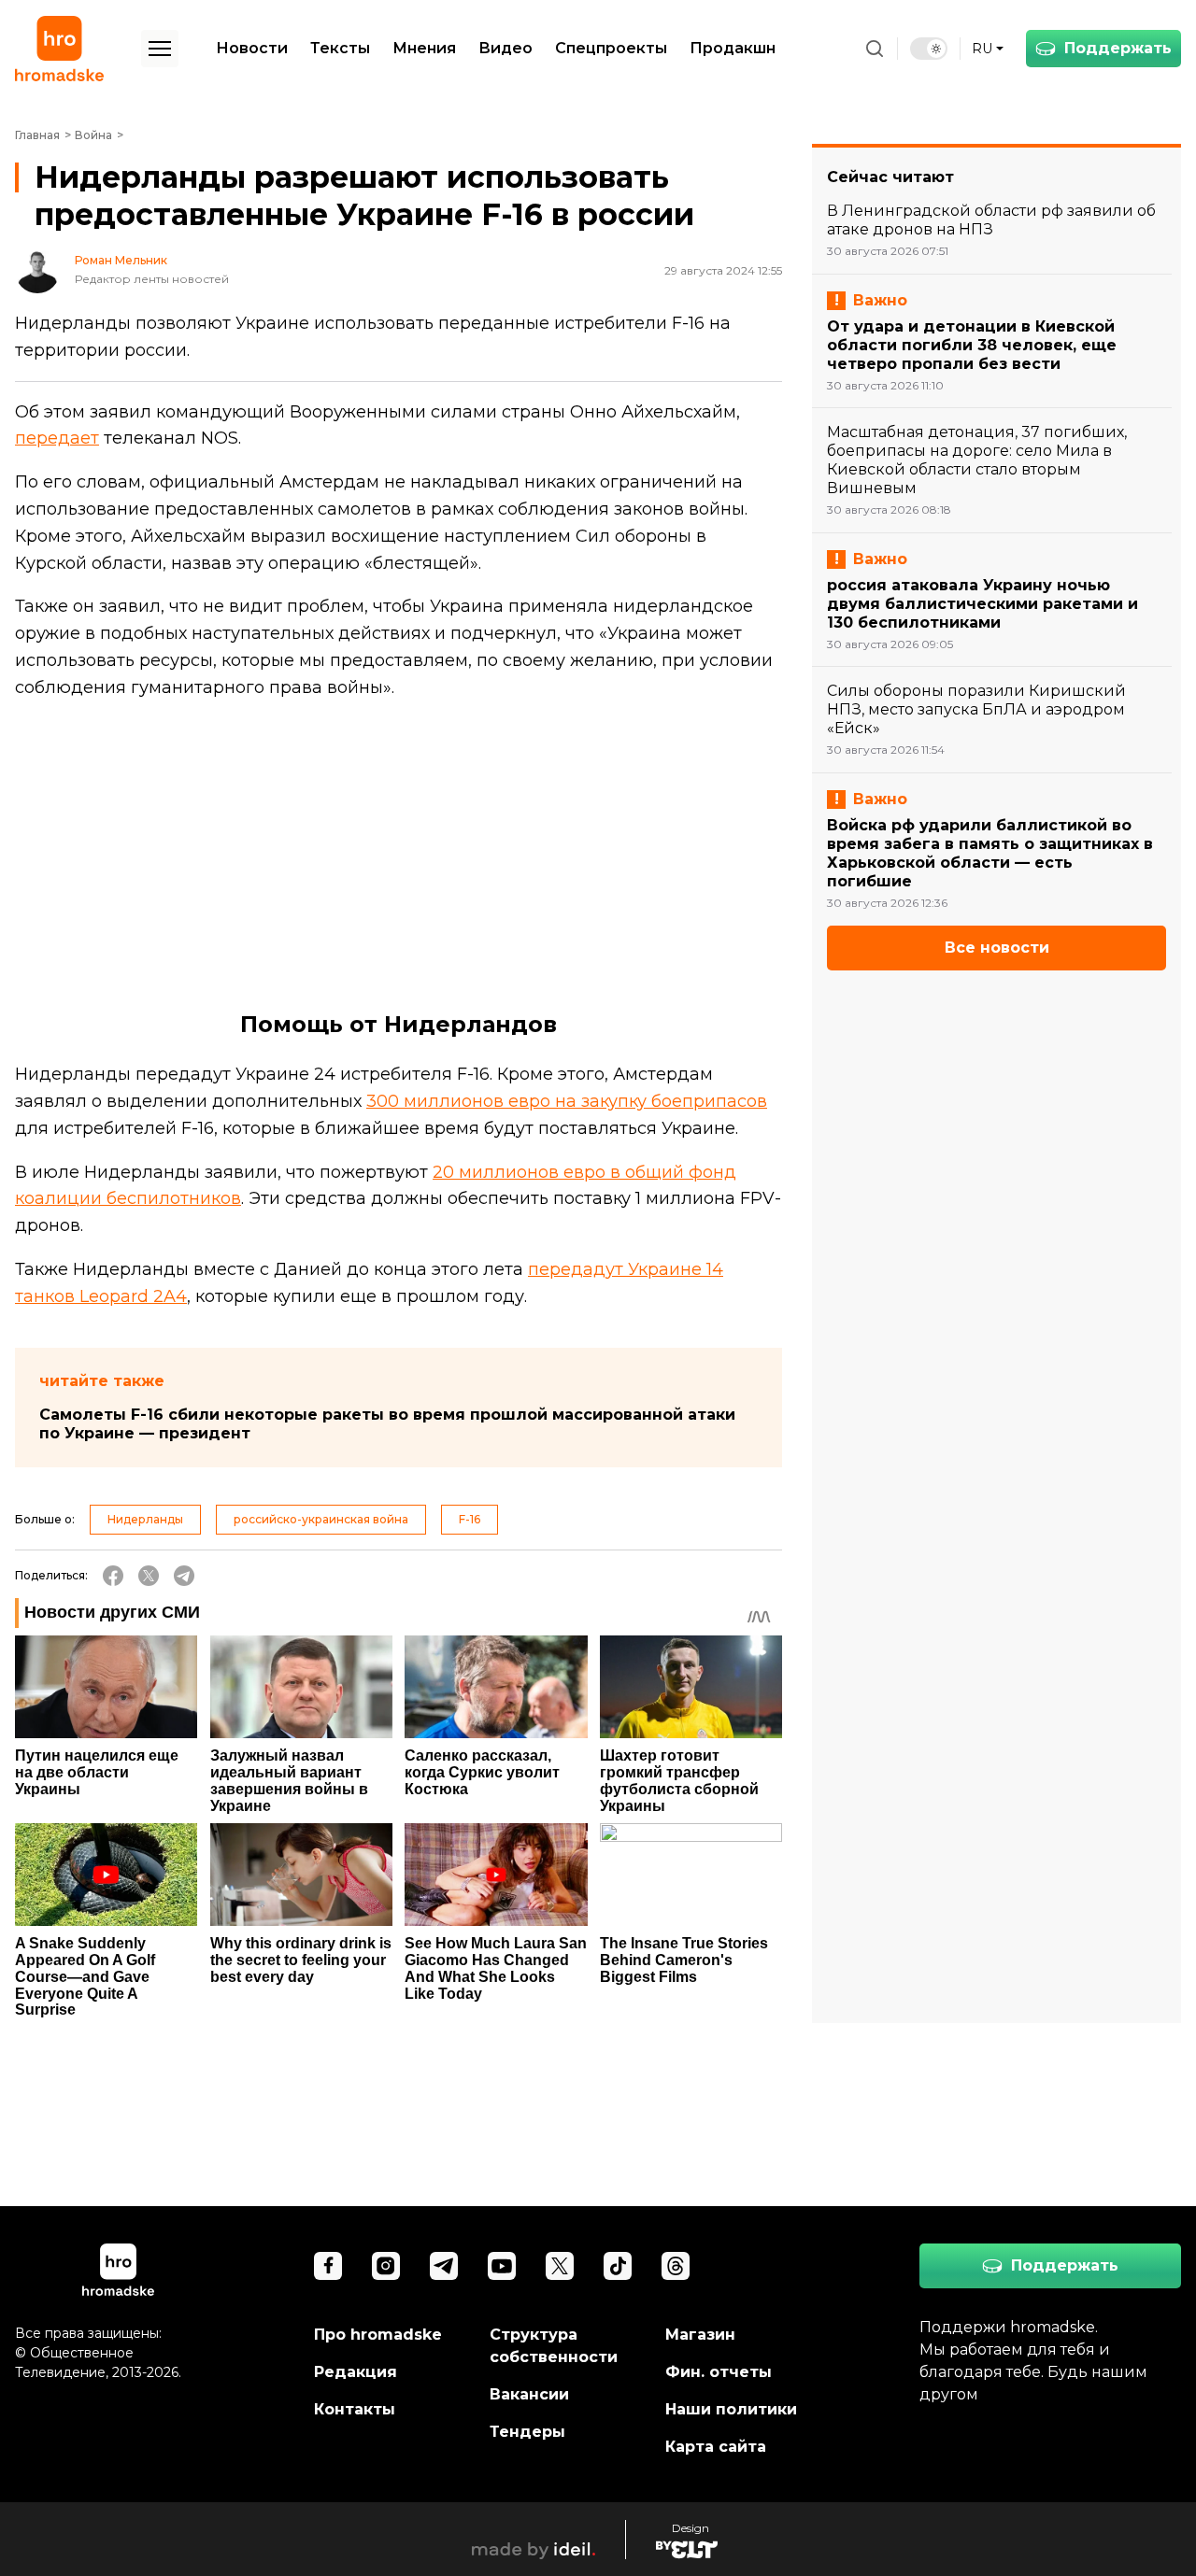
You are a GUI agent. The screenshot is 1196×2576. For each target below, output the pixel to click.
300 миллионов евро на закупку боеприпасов (567, 1101)
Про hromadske (378, 2335)
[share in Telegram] (184, 1576)
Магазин (700, 2335)
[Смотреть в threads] (676, 2266)
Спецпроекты (611, 48)
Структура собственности (554, 2346)
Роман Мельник (121, 261)
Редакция (356, 2372)
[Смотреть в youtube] (502, 2266)
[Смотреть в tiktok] (618, 2266)
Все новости (997, 948)
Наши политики (731, 2409)
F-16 (470, 1519)
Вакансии (529, 2394)
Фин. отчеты (719, 2372)
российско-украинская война (321, 1519)
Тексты (340, 48)
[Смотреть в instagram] (386, 2266)
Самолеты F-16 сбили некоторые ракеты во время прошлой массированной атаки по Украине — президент (387, 1424)
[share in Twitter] (149, 1576)
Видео (505, 48)
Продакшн (733, 48)
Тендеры (527, 2432)
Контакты (355, 2409)
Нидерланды (145, 1519)
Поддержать (1118, 48)
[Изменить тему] (929, 49)
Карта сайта (716, 2447)
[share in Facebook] (113, 1576)
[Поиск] (875, 49)
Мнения (424, 48)
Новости (252, 48)
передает (57, 438)
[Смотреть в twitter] (560, 2266)
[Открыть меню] (160, 49)
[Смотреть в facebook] (328, 2266)
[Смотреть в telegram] (444, 2266)
